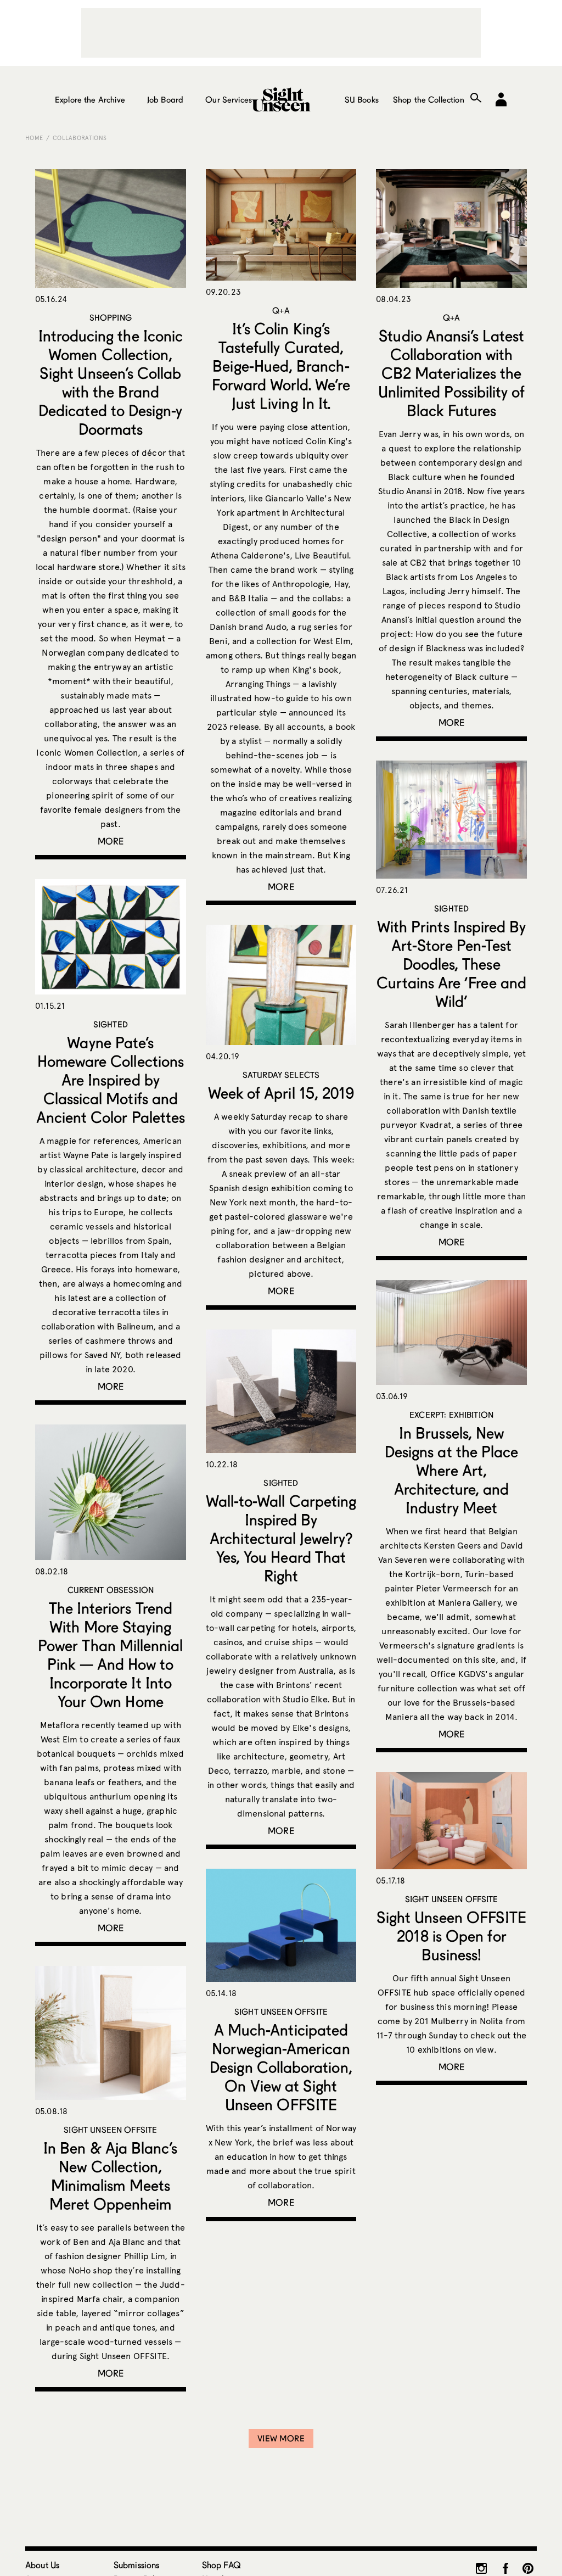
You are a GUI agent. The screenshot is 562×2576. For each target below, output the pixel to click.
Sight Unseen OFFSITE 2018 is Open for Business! (451, 1936)
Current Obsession (111, 1590)
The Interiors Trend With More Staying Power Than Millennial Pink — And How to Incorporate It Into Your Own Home (110, 1655)
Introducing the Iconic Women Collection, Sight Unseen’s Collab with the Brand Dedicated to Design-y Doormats (111, 382)
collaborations (80, 138)
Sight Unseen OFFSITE (452, 1899)
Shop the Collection (429, 99)
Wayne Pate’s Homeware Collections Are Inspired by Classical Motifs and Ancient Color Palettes (111, 1080)
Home (34, 138)
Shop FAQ (221, 2565)
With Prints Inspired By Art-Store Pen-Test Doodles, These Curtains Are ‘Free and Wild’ (451, 964)
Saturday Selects (281, 1075)
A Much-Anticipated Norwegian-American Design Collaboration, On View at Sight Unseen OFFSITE (281, 2067)
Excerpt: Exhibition (451, 1415)
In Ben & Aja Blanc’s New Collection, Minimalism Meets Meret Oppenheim (110, 2176)
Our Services (229, 99)
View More (281, 2438)
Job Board (165, 99)
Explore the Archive (90, 99)
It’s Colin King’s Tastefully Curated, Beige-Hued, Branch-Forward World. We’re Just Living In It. (281, 366)
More (111, 841)
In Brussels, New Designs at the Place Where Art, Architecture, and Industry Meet (451, 1470)
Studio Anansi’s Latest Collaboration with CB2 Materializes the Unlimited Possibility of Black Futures (452, 373)
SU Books (362, 99)
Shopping (111, 317)
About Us (42, 2565)
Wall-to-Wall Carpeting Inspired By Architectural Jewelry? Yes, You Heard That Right (281, 1538)
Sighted (451, 908)
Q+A (281, 310)
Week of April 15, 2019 (281, 1093)
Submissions (137, 2565)
